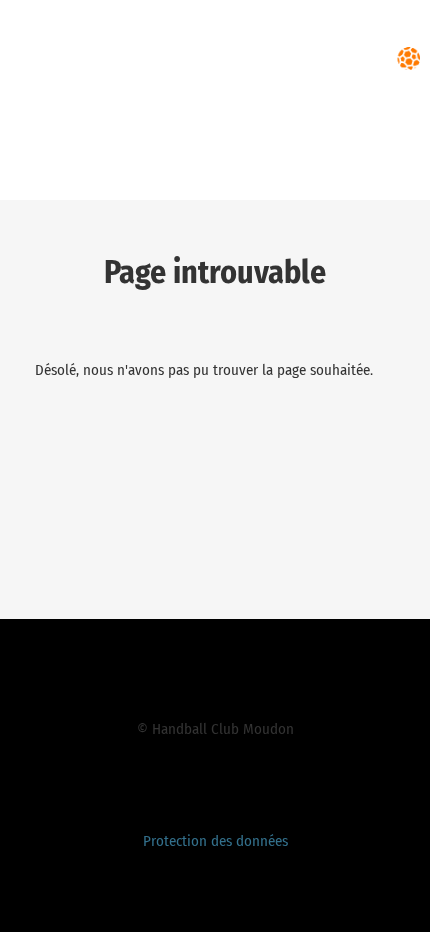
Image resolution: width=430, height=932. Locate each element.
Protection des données (215, 841)
